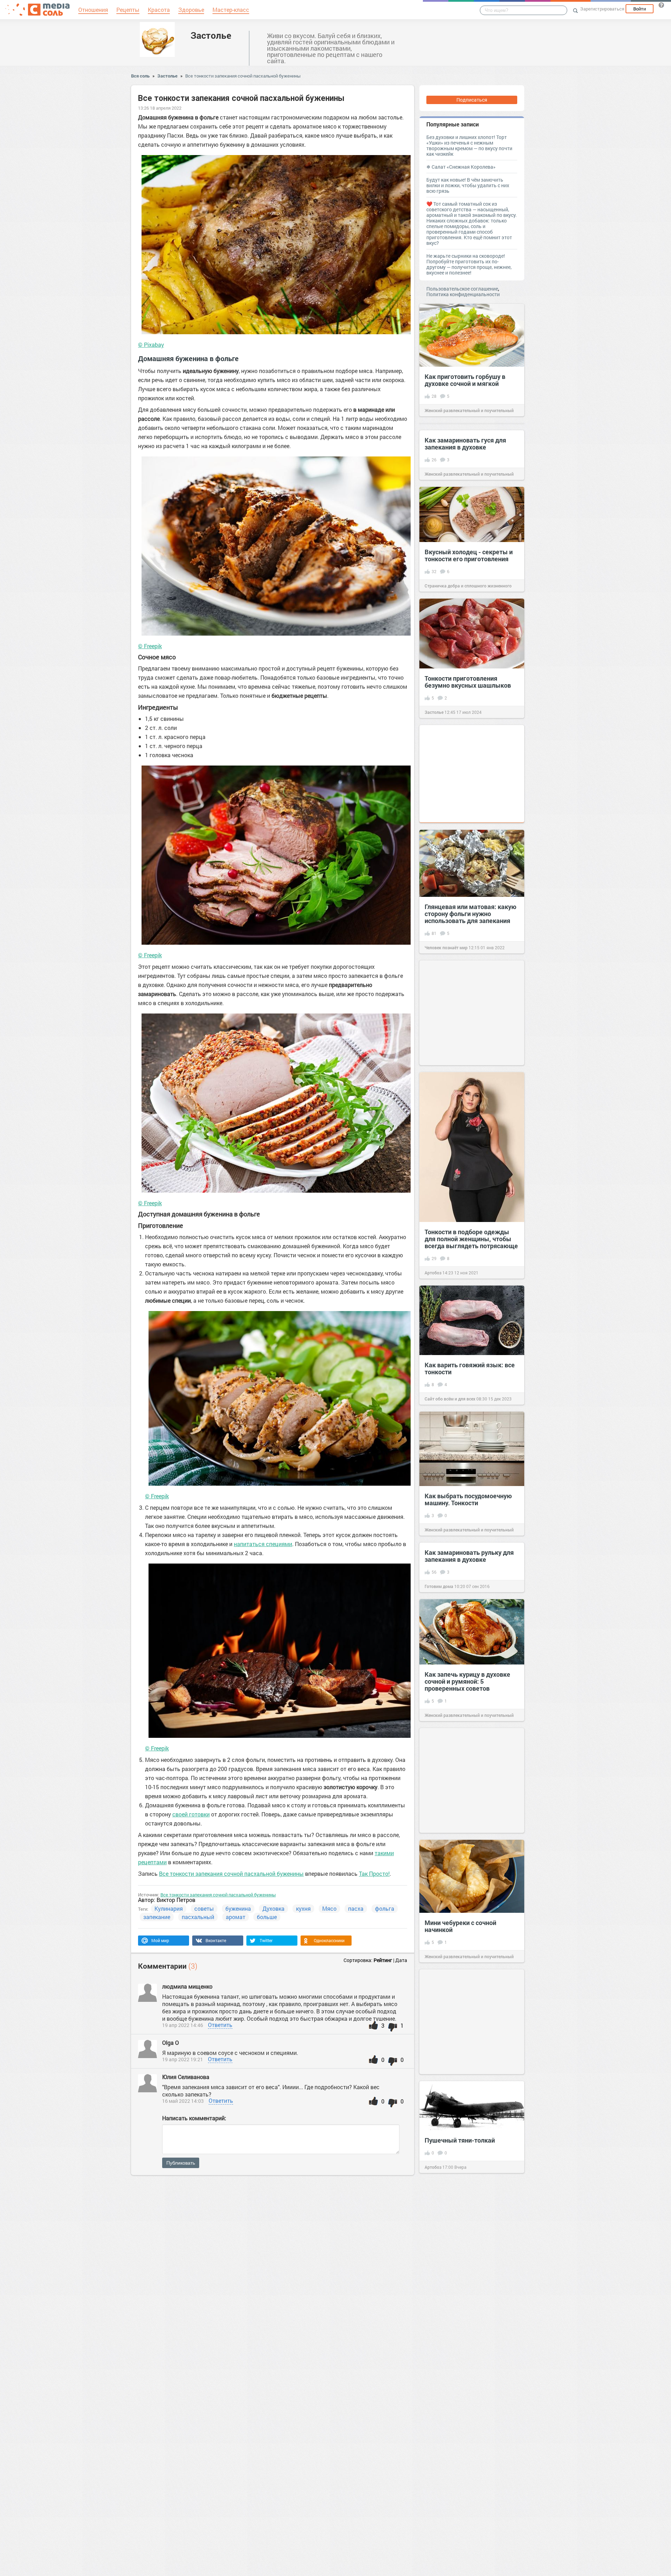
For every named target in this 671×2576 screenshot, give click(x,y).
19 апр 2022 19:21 (183, 2059)
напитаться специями (263, 1544)
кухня (303, 1908)
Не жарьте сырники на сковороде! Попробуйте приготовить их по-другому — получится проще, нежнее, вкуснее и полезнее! (469, 264)
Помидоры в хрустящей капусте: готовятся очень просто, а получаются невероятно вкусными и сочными (493, 2459)
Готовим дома (439, 1586)
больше (267, 1917)
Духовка (273, 1908)
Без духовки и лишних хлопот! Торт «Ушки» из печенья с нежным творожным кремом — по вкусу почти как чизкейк (469, 145)
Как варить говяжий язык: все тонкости (470, 1368)
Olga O (171, 2043)
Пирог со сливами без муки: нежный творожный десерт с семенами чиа (389, 2404)
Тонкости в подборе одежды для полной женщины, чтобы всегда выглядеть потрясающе (471, 1239)
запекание (157, 1917)
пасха (356, 1908)
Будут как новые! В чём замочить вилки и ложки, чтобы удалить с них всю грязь (468, 185)
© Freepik (150, 646)
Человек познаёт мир (446, 947)
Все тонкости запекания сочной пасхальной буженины (243, 76)
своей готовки (191, 1814)
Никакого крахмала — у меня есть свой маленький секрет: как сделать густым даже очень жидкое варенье (389, 2528)
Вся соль (140, 76)
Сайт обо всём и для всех (450, 1399)
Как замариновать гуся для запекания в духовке (465, 444)
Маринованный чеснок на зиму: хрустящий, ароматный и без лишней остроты (282, 2260)
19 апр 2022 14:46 (183, 2025)
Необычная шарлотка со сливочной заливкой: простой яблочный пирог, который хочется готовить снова (57, 2519)
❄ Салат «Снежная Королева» (461, 167)
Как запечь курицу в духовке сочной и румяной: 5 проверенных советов (467, 1681)
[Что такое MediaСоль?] (661, 5)
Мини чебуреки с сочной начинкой (460, 1926)
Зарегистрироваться (602, 9)
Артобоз (433, 1273)
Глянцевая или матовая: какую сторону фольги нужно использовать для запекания (471, 914)
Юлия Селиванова (186, 2077)
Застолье (211, 35)
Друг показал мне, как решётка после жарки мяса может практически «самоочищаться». (61, 2274)
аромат (236, 1917)
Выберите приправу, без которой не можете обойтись (499, 2335)
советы (204, 1908)
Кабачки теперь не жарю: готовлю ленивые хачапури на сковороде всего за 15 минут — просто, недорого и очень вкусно (612, 2417)
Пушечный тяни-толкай (460, 2140)
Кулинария (169, 1908)
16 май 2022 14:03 (183, 2101)
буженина (238, 1908)
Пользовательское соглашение (462, 289)
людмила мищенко (187, 1986)
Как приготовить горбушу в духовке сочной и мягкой (465, 380)
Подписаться (472, 100)
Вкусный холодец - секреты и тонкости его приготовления (469, 555)
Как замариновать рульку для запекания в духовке (469, 1556)
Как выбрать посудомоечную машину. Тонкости (468, 1499)
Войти (640, 9)
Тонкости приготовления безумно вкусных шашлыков (468, 682)
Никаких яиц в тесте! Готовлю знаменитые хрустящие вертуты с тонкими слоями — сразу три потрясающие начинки (279, 2390)
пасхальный (198, 1917)
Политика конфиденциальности (463, 294)
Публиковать (181, 2163)
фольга (385, 1908)
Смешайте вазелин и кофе (164, 2332)
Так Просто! (374, 1874)
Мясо (329, 1908)
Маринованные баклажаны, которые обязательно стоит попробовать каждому (166, 2442)
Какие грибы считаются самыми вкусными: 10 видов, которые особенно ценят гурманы (610, 2281)
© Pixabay (151, 345)
